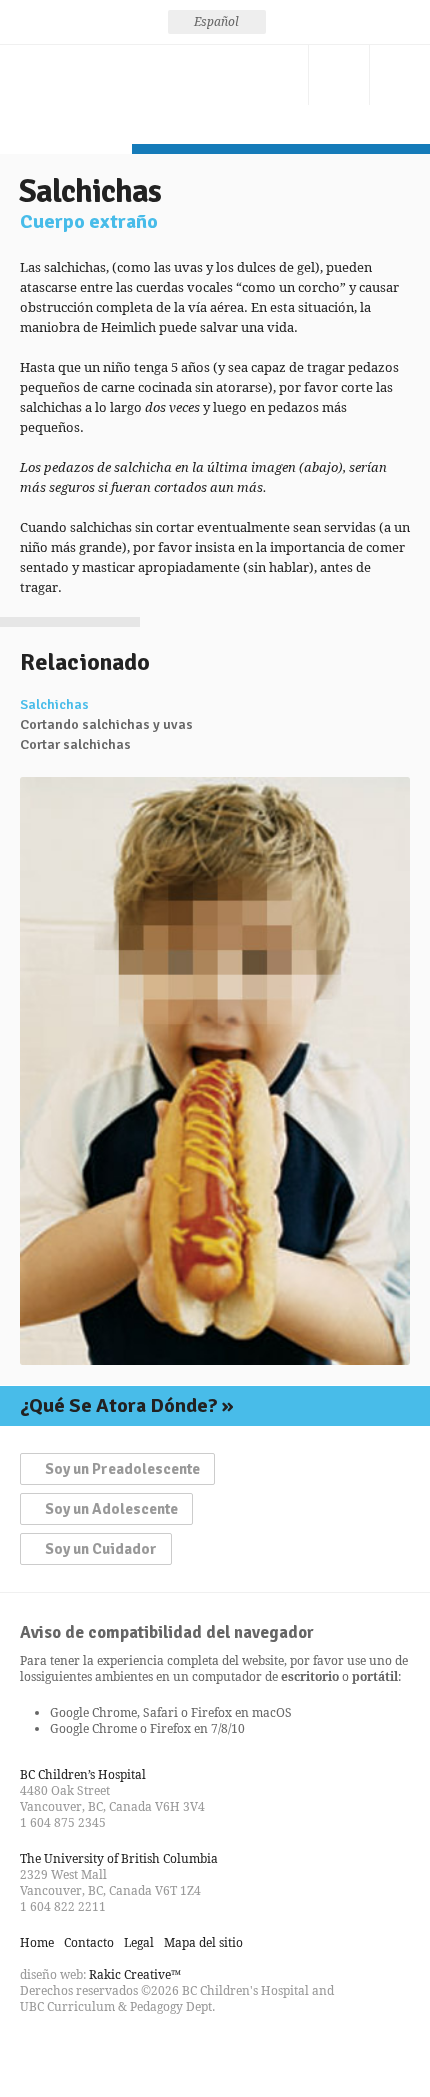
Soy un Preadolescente (122, 1469)
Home (37, 1942)
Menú (400, 75)
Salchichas (54, 705)
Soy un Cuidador (101, 1549)
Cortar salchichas (75, 745)
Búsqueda (339, 75)
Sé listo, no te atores (66, 94)
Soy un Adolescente (111, 1509)
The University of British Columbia (119, 1858)
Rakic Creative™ (135, 1974)
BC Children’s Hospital (83, 1774)
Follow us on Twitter (72, 2051)
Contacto (278, 75)
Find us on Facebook (36, 2051)
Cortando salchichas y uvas (106, 725)
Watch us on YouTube (108, 2051)
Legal (139, 1942)
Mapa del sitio (203, 1942)
